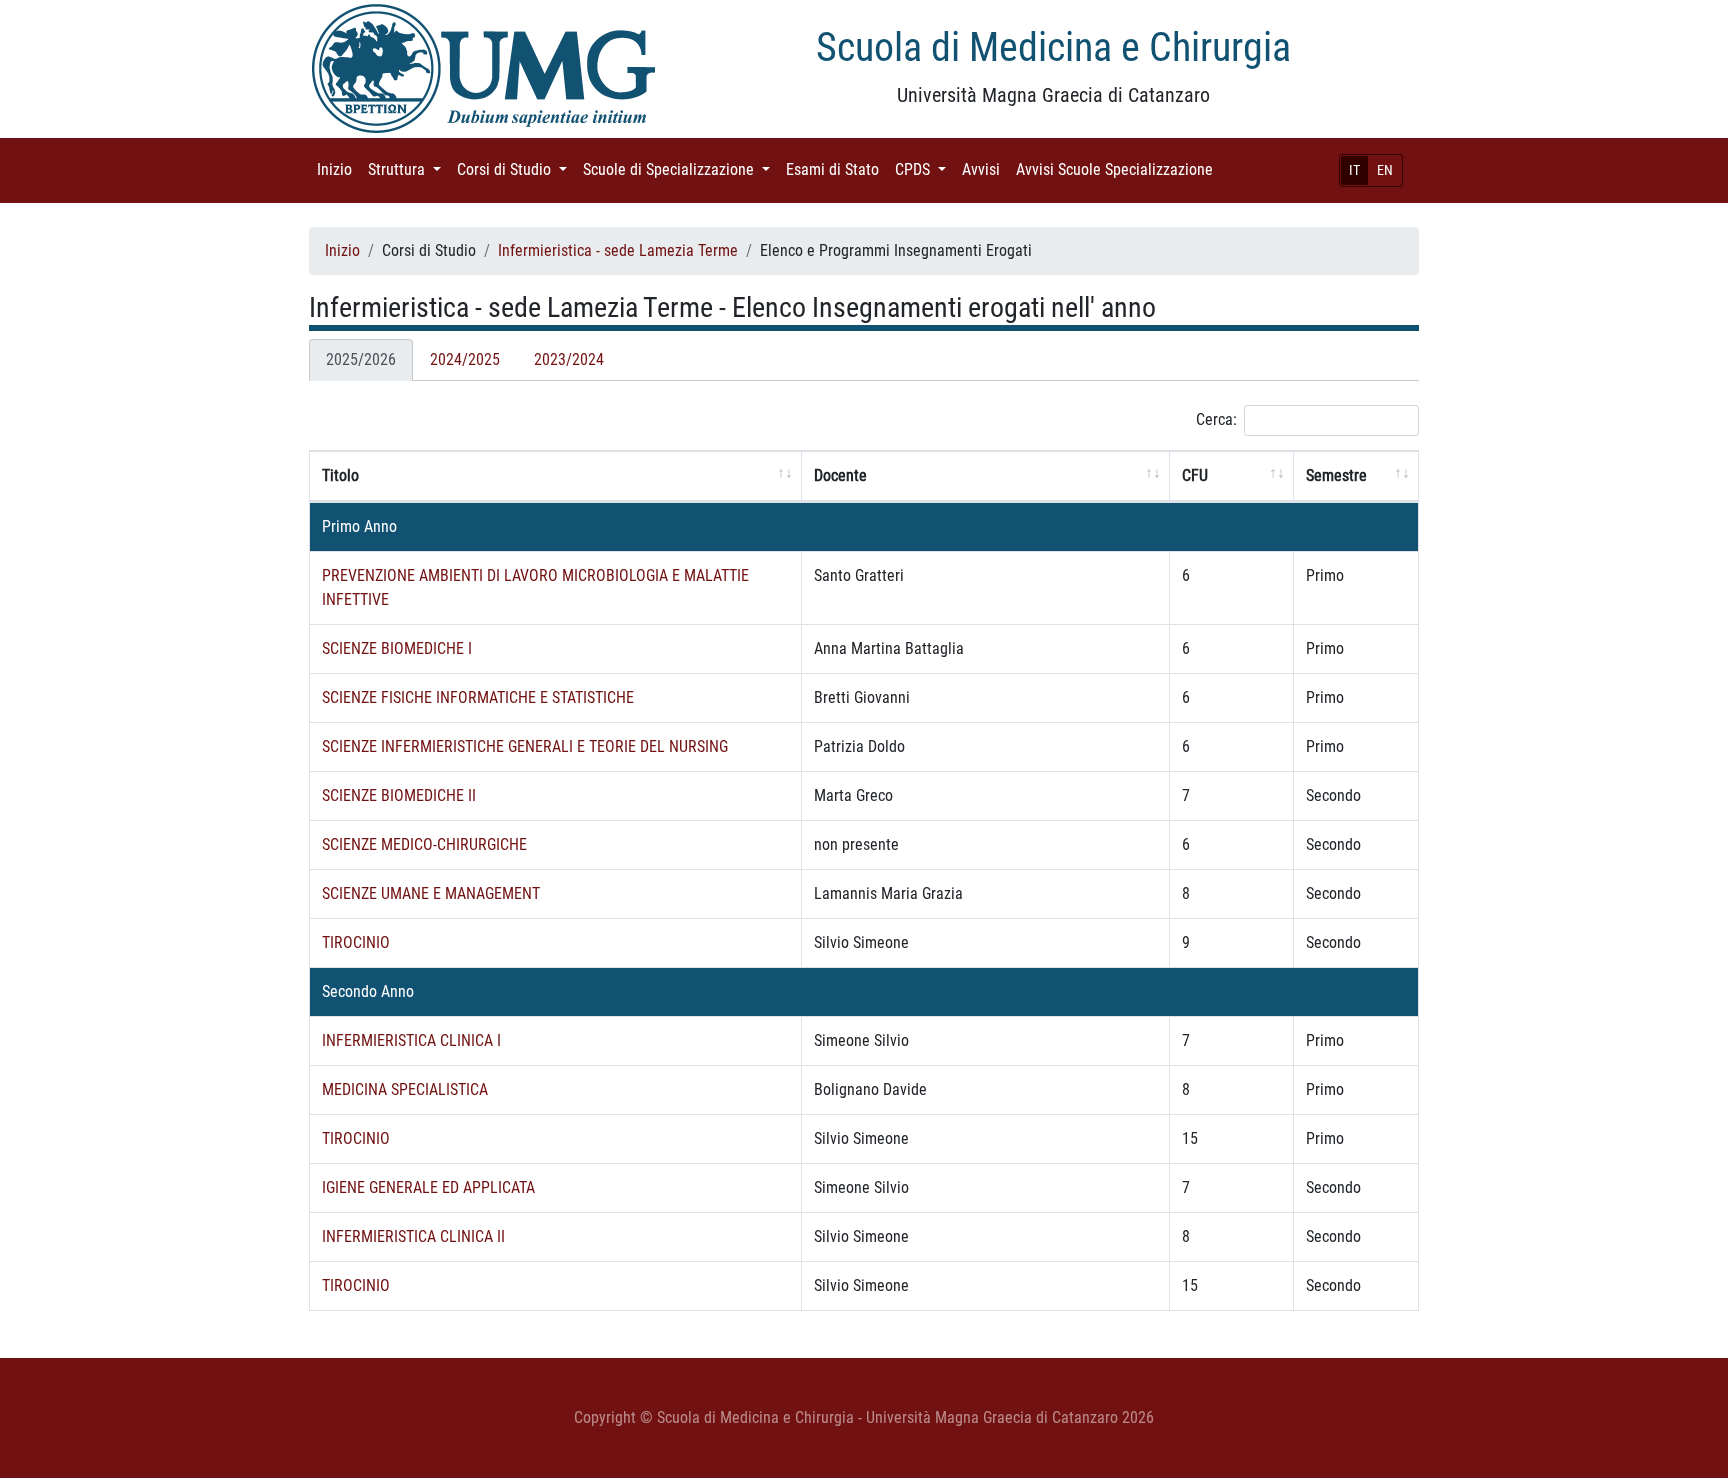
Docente (840, 475)
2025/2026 (361, 359)
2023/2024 (569, 359)
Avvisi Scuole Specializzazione (1118, 169)
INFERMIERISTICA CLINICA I (411, 1040)
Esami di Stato (836, 169)
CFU (1195, 475)
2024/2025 (465, 359)
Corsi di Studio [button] (516, 169)
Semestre (1336, 475)
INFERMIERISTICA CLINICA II (413, 1236)
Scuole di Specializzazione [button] (680, 169)
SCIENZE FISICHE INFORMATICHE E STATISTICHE (478, 697)
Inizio (338, 169)
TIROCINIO (356, 942)
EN (1385, 170)
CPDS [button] (924, 169)
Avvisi (985, 169)
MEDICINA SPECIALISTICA (405, 1089)
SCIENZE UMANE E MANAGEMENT (431, 893)
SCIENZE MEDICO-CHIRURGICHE (424, 844)
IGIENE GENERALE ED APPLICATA (428, 1187)
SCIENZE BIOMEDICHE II (399, 795)
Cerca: (1216, 419)
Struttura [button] (408, 169)
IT (1354, 170)
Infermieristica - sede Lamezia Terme (618, 250)
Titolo (340, 475)
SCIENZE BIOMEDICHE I (397, 648)
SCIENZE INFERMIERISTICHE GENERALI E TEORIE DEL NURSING (525, 746)
